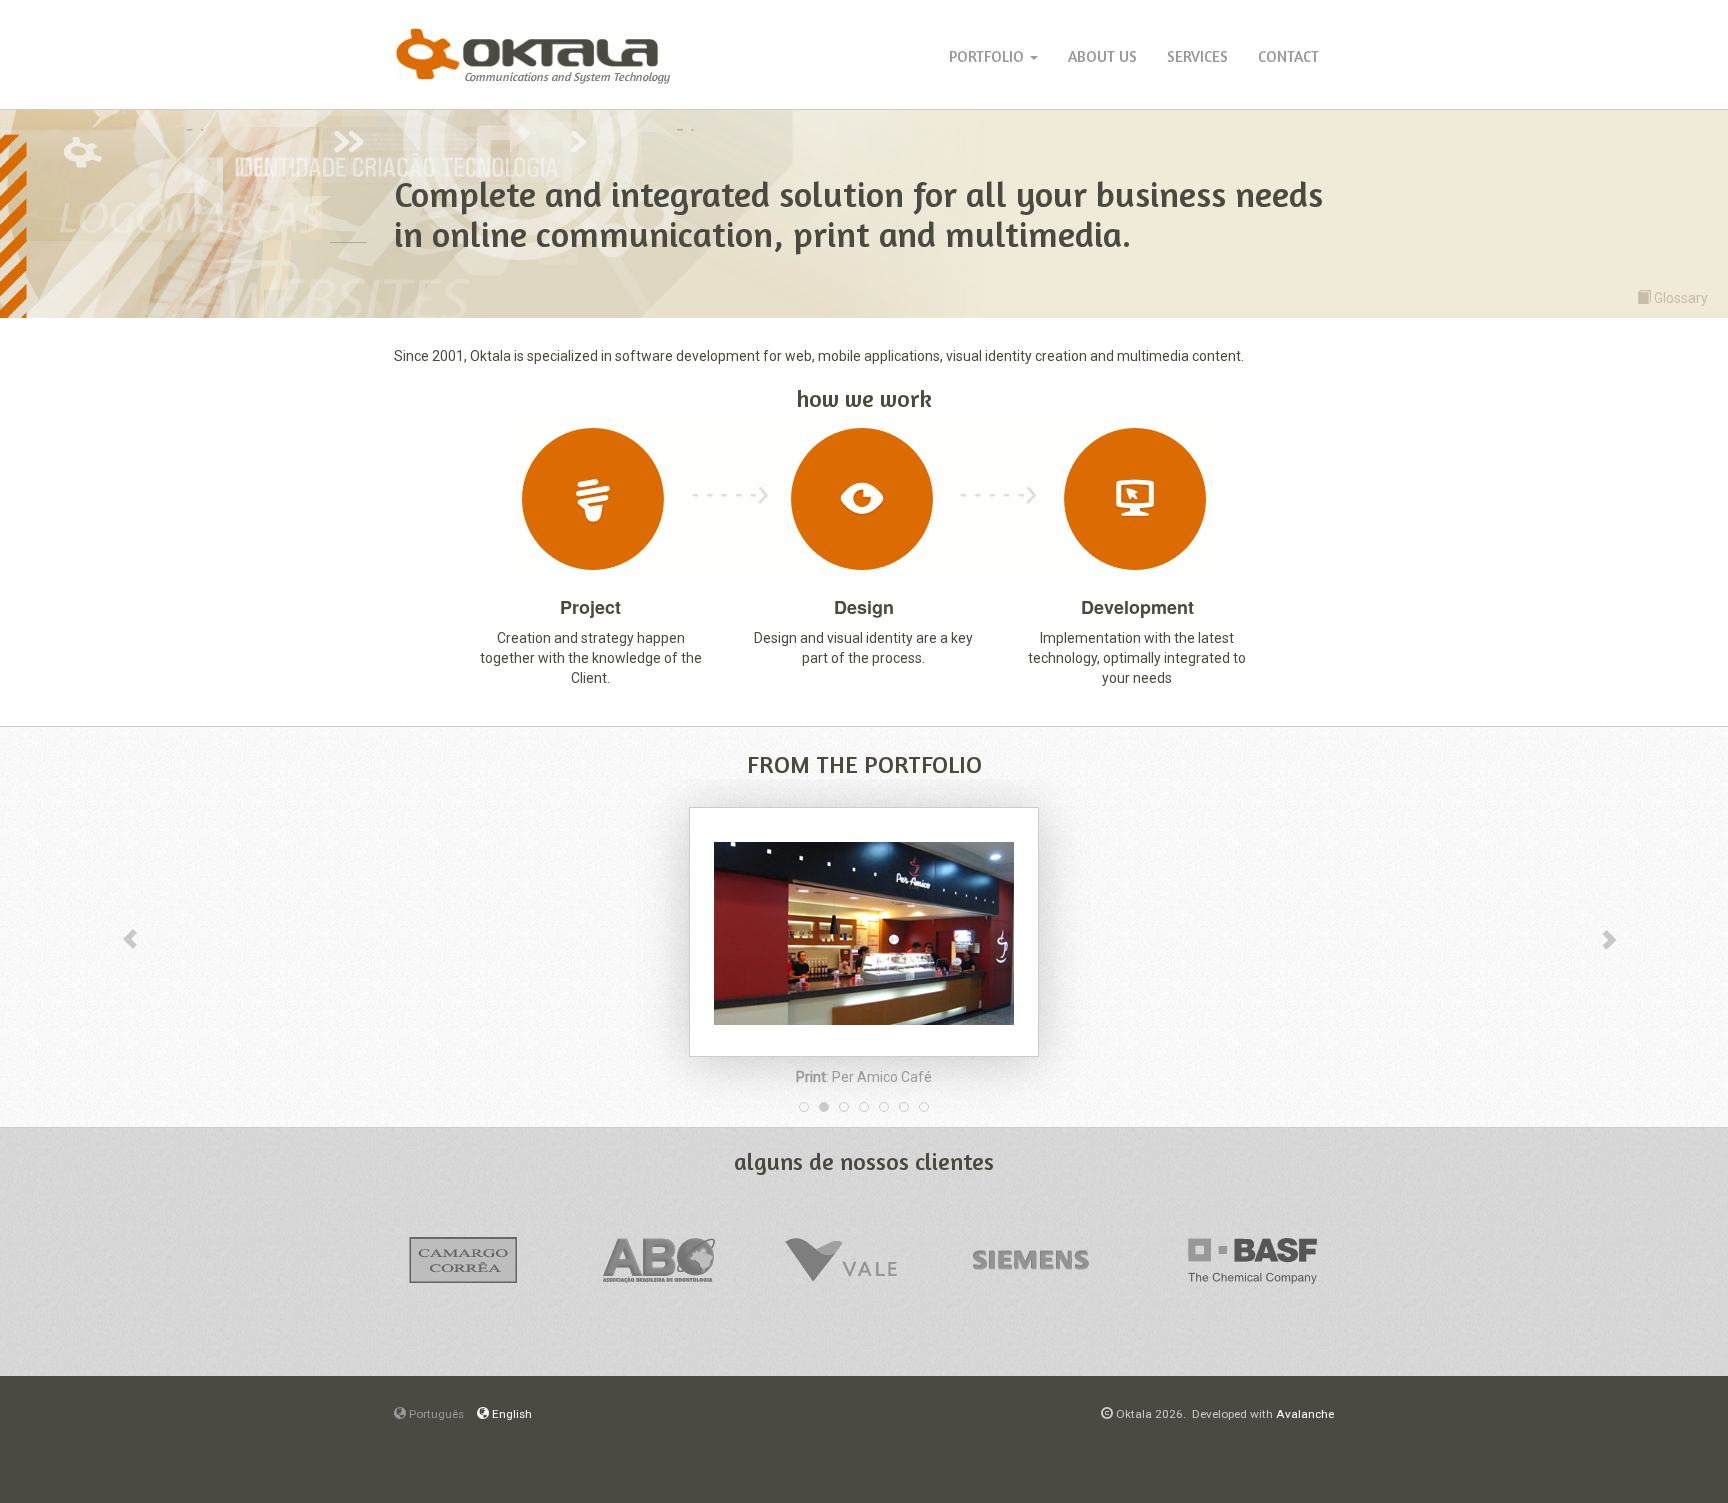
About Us (1102, 56)
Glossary (1679, 298)
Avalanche (1305, 1414)
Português (435, 1414)
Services (1197, 56)
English (510, 1414)
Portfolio (988, 56)
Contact (1288, 56)
